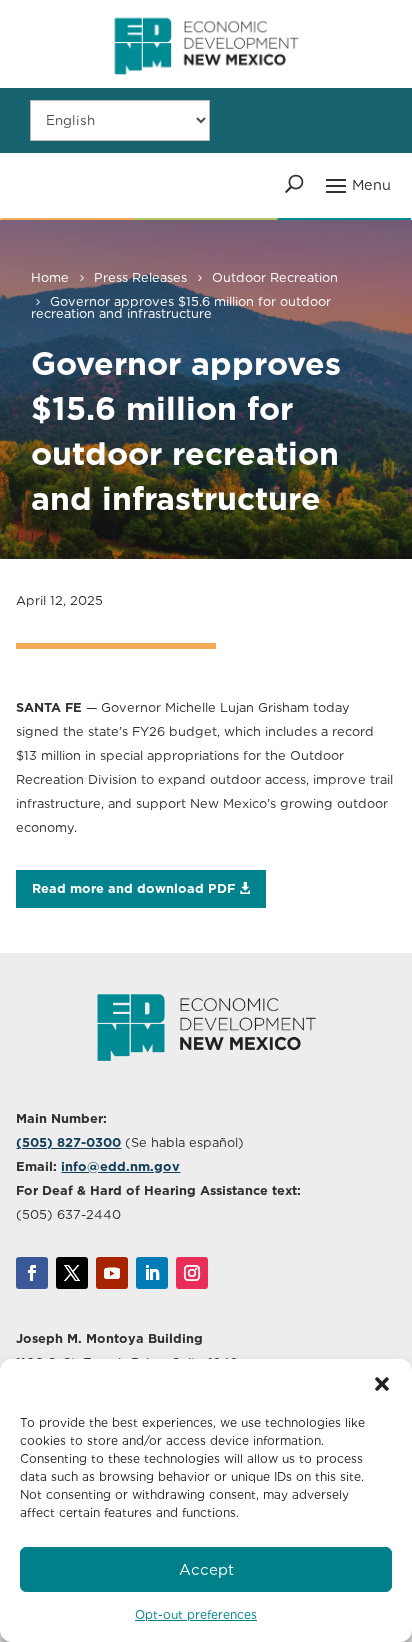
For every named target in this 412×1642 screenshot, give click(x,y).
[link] (206, 83)
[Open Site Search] (294, 184)
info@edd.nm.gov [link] (120, 1166)
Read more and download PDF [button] (133, 888)
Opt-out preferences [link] (196, 1614)
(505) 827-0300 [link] (68, 1142)
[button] (382, 1384)
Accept (206, 1570)
